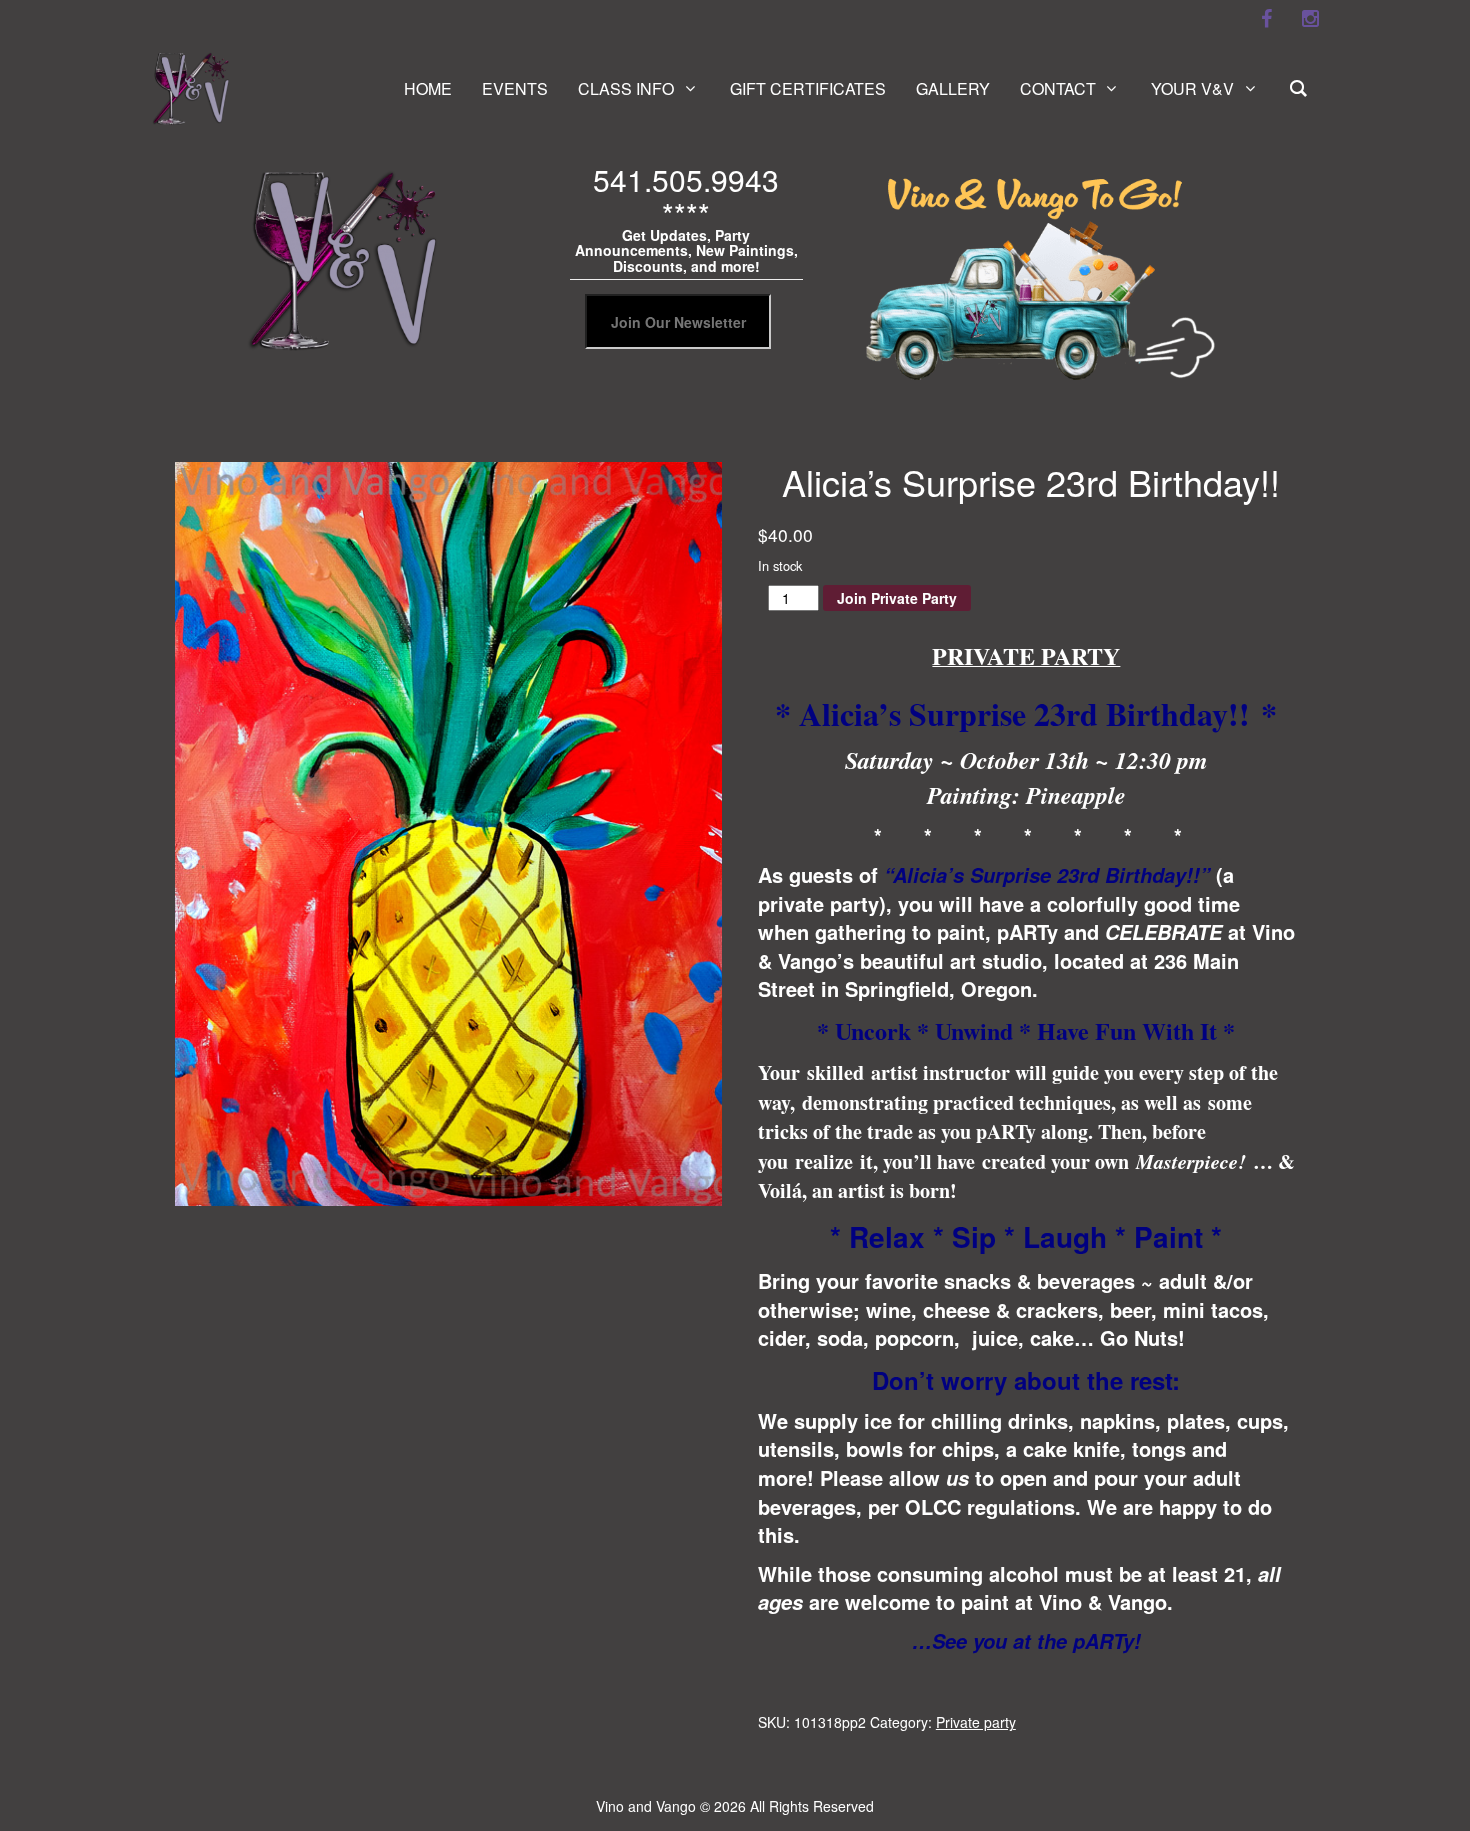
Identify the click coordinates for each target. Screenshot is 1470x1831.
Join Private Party (897, 598)
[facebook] (1266, 19)
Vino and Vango (646, 1806)
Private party (976, 1722)
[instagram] (1310, 19)
